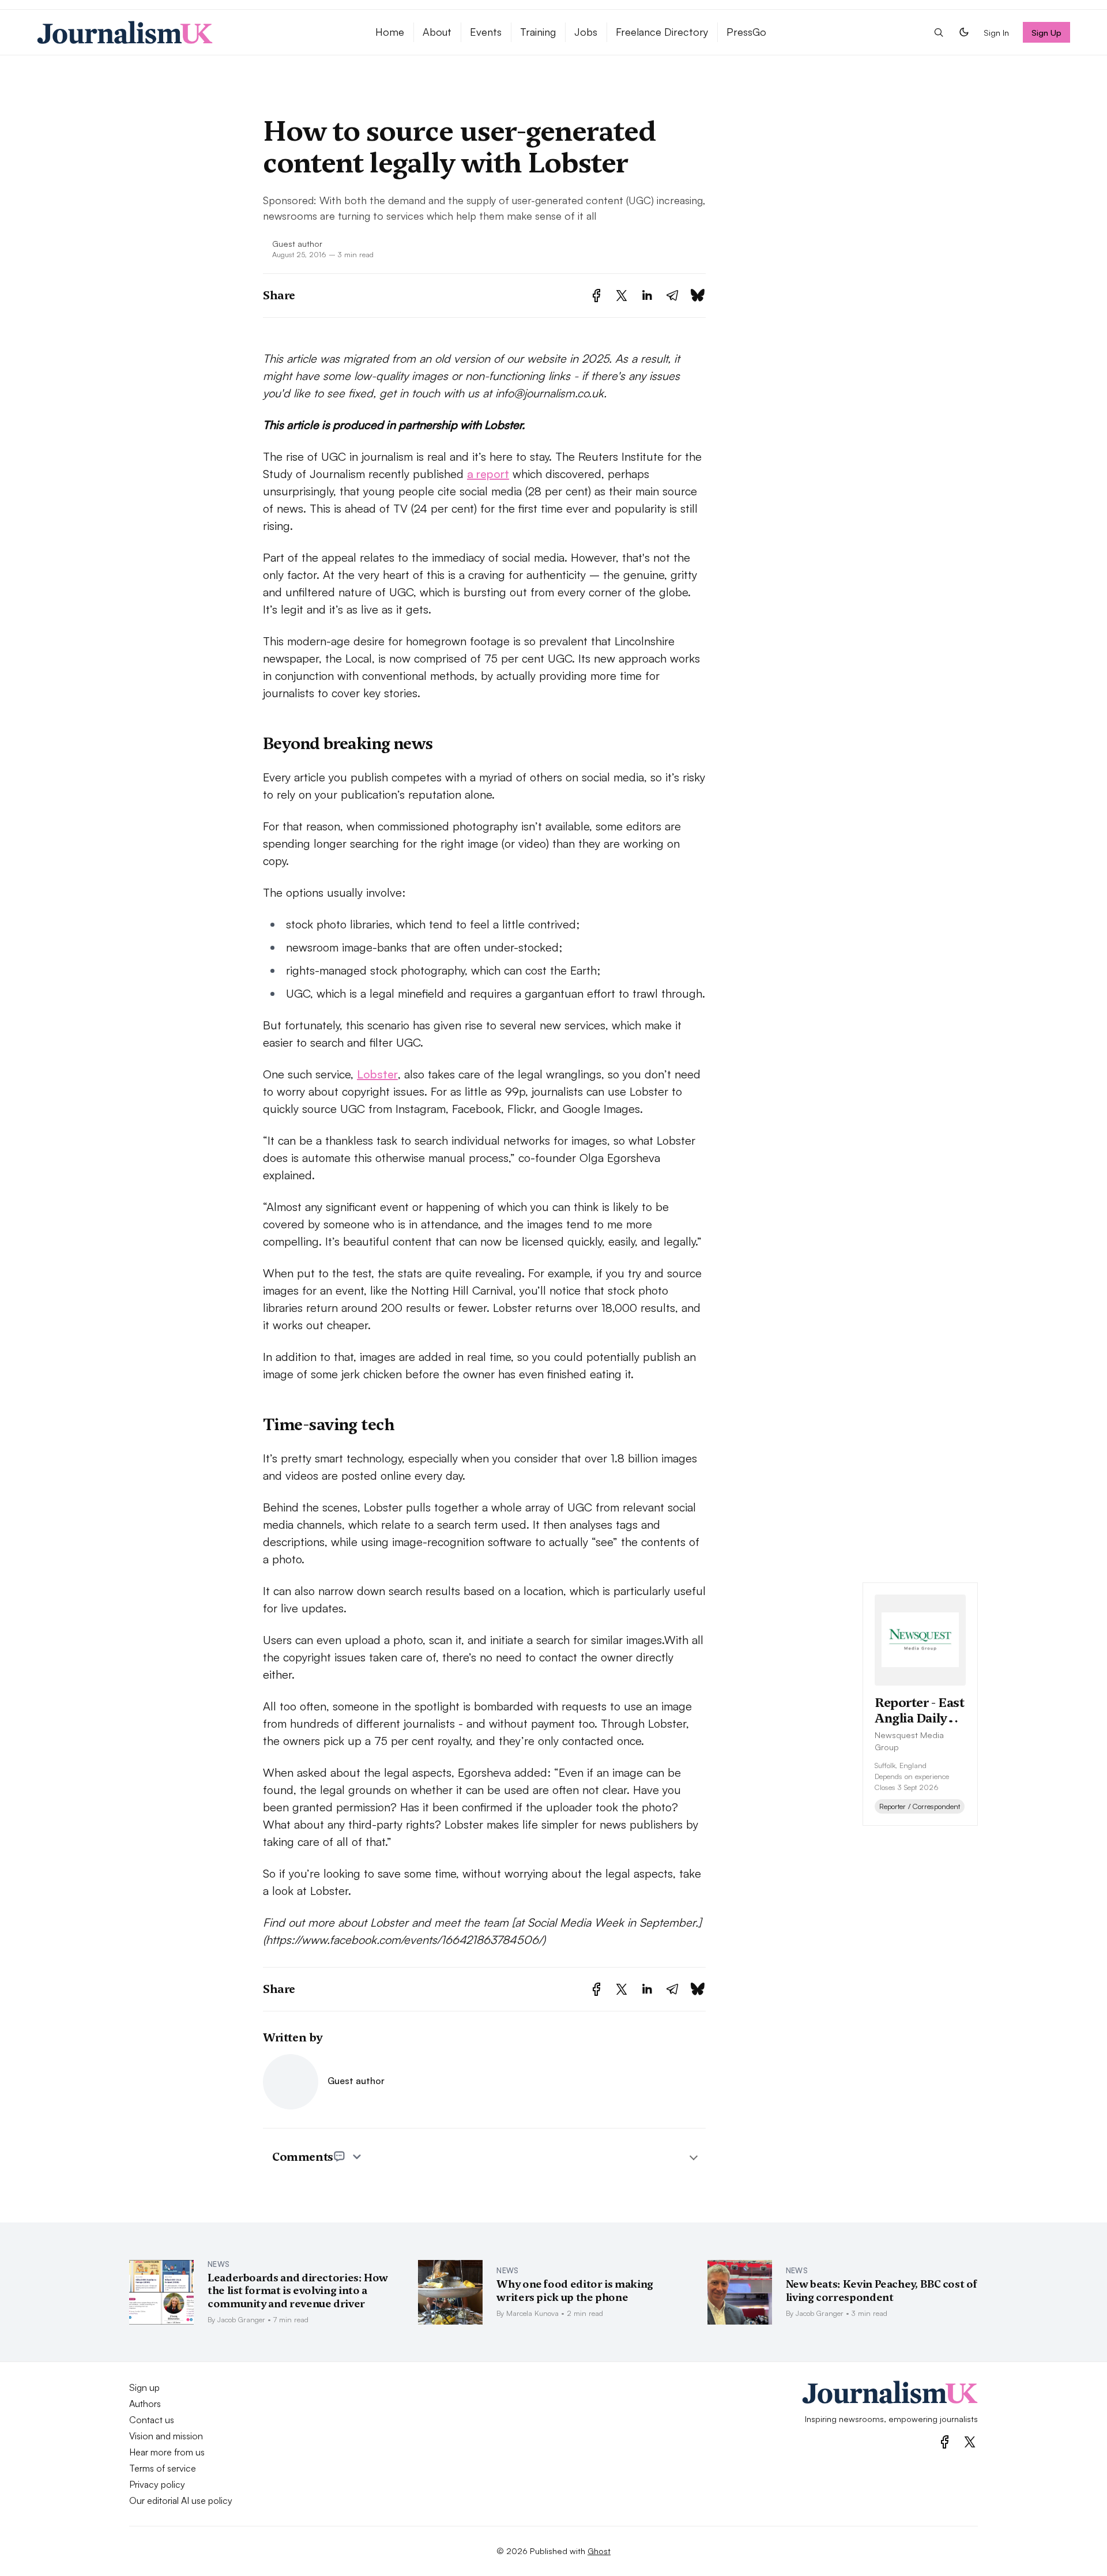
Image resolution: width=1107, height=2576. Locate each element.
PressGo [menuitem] (746, 32)
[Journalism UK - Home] (192, 32)
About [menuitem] (437, 32)
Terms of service (163, 2468)
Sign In (996, 32)
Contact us (152, 2420)
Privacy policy (157, 2484)
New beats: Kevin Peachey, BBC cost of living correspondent (882, 2291)
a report (488, 474)
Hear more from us (167, 2452)
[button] (939, 32)
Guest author (297, 243)
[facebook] (945, 2442)
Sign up (144, 2387)
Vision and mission (166, 2436)
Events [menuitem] (486, 32)
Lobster (377, 1074)
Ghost (599, 2551)
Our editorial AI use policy (181, 2500)
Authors (145, 2404)
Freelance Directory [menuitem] (662, 32)
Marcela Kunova (532, 2313)
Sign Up (1047, 32)
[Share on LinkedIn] (647, 296)
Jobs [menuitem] (586, 32)
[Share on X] (622, 296)
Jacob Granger (241, 2319)
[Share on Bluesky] (698, 296)
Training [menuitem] (538, 32)
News (219, 2264)
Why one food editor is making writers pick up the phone (575, 2291)
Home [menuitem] (390, 32)
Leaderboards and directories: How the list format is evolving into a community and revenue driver (298, 2291)
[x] (970, 2442)
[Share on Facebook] (596, 296)
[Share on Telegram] (672, 296)
